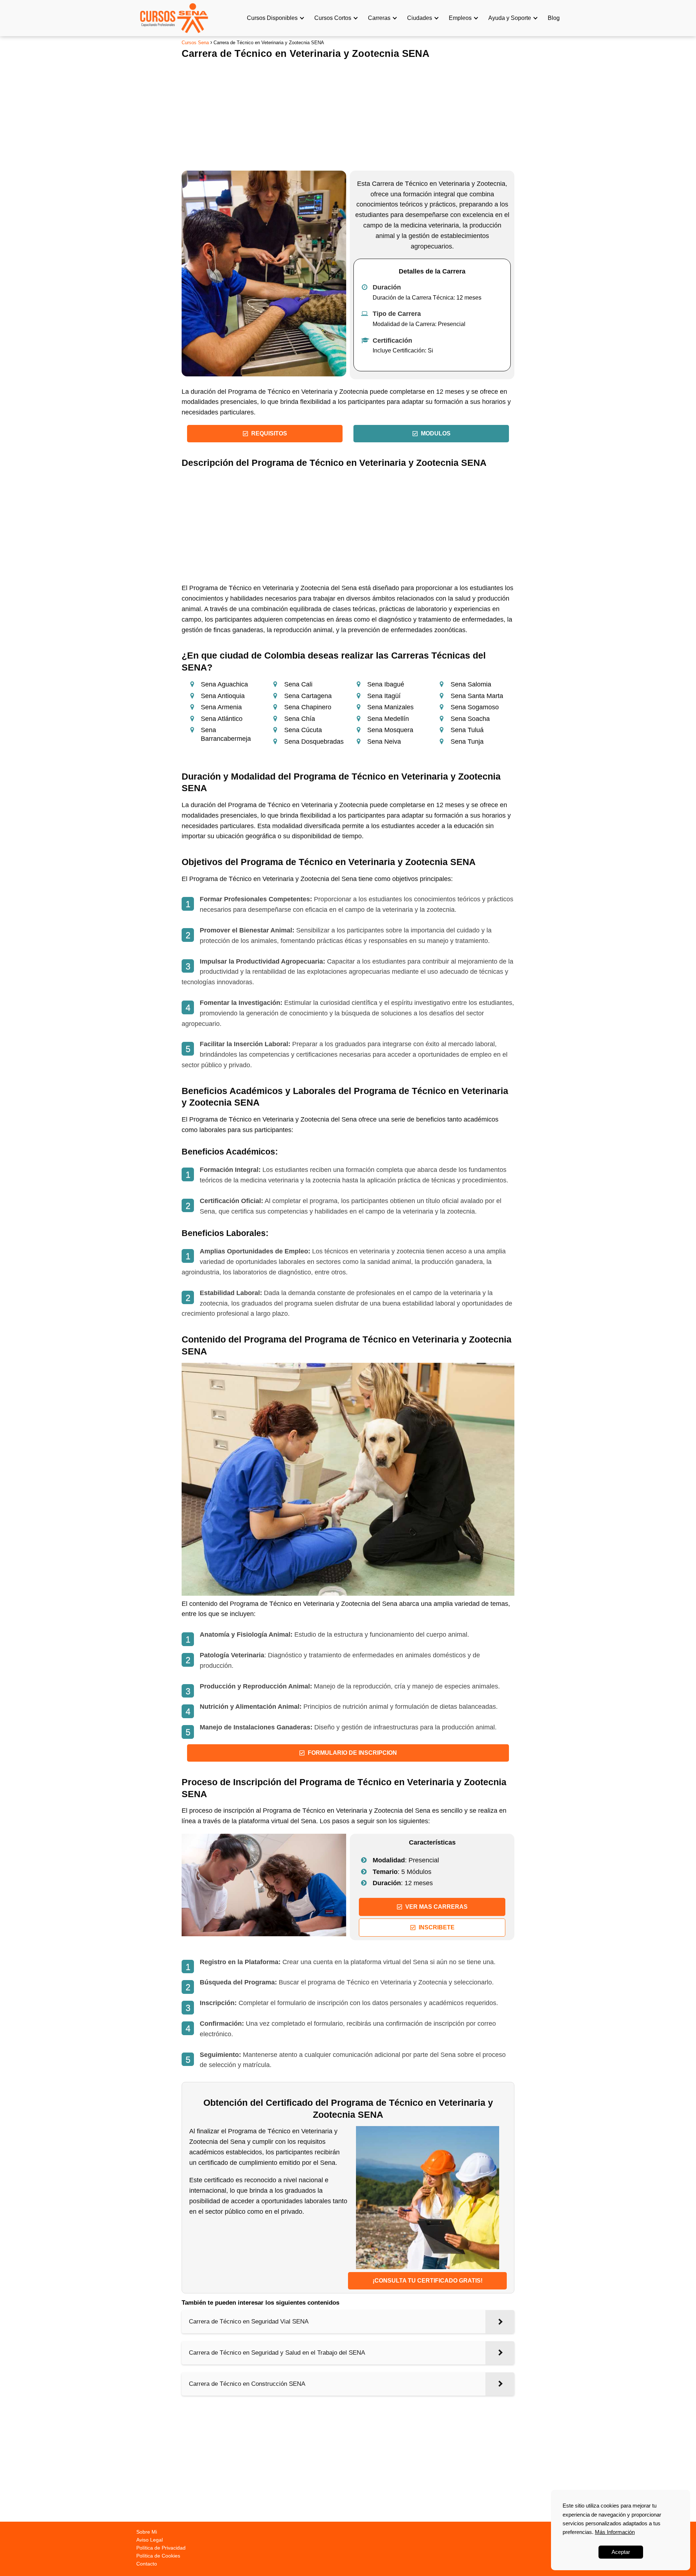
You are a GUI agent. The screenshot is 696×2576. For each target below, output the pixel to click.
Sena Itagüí (384, 696)
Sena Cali (298, 684)
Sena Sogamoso (475, 707)
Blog (554, 18)
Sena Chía (300, 719)
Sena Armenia (221, 707)
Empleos (460, 18)
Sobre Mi (147, 2532)
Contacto (147, 2564)
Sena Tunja (467, 742)
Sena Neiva (384, 742)
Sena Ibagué (386, 684)
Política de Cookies (158, 2556)
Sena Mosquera (390, 730)
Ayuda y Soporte (510, 18)
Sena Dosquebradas (314, 742)
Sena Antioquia (223, 696)
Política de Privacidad (161, 2548)
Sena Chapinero (308, 707)
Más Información (615, 2532)
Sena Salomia (471, 684)
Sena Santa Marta (477, 696)
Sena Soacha (470, 719)
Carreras (379, 18)
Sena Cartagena (308, 696)
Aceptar (621, 2552)
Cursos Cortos (333, 18)
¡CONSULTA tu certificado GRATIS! (428, 2281)
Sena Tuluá (467, 730)
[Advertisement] (348, 113)
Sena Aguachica (224, 684)
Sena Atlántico (222, 719)
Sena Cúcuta (303, 730)
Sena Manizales (390, 707)
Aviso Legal (150, 2540)
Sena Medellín (388, 719)
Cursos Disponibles (272, 18)
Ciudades (420, 18)
